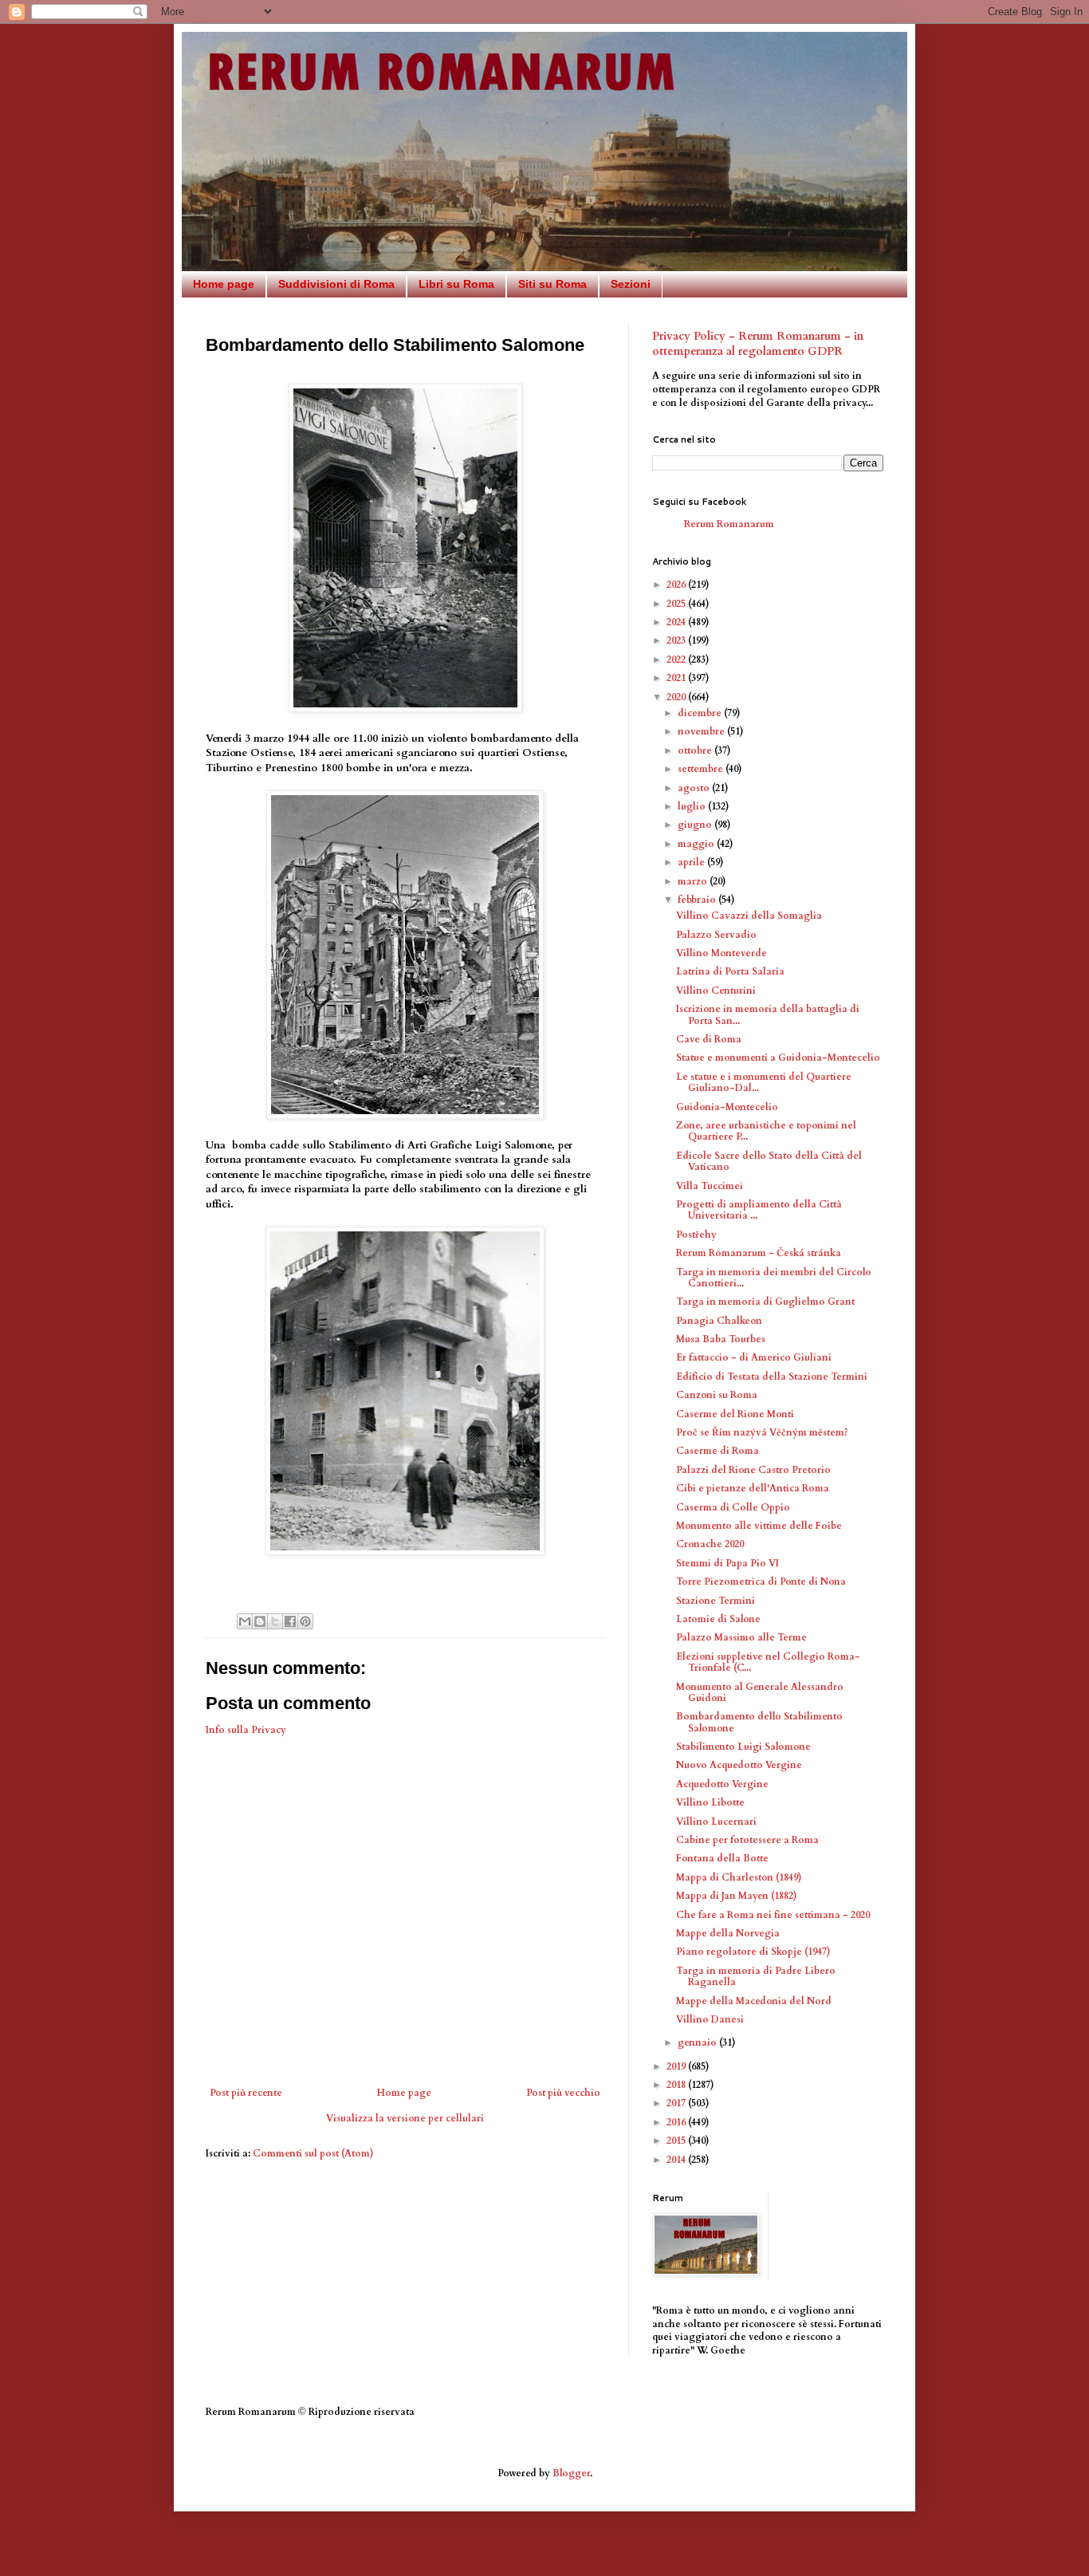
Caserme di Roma (717, 1451)
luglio (693, 806)
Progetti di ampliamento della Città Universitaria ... (759, 1210)
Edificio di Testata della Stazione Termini (772, 1377)
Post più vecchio (563, 2093)
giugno (696, 825)
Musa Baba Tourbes (721, 1339)
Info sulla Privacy (246, 1730)
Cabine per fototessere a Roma (747, 1840)
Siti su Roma (552, 284)
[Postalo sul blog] (260, 1621)
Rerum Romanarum (729, 524)
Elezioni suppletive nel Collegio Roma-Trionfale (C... (768, 1662)
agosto (695, 788)
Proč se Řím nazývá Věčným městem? (762, 1432)
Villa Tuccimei (710, 1186)
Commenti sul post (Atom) (313, 2153)
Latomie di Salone (718, 1619)
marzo (694, 881)
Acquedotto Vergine (722, 1784)
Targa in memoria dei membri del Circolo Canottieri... (774, 1278)
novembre (702, 731)
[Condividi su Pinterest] (305, 1621)
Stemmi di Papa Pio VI (727, 1563)
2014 (677, 2160)
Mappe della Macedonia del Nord (754, 2001)
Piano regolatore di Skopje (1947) (753, 1952)
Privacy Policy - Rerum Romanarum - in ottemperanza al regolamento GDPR (758, 344)
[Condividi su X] (275, 1621)
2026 (677, 585)
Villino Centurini (716, 991)
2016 (677, 2122)
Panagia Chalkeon (719, 1321)
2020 (677, 697)
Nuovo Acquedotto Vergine (739, 1765)
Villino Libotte (710, 1802)
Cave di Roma (709, 1039)
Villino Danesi (710, 2019)
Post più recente (246, 2093)
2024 (677, 622)
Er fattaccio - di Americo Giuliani (754, 1357)
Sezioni (631, 284)
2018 (677, 2085)
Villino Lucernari (716, 1822)
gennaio (698, 2042)
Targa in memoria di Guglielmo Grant (765, 1302)
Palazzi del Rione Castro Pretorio (753, 1470)
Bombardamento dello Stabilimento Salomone (759, 1722)
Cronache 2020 (710, 1544)
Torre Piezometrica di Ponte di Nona (761, 1581)
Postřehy (696, 1235)
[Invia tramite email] (245, 1621)
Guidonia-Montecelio (727, 1107)
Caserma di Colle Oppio (733, 1507)
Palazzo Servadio (716, 935)
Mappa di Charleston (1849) (739, 1877)
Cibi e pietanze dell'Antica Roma (753, 1488)
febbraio (698, 900)
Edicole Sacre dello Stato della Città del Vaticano (769, 1161)
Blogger (571, 2473)
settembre (702, 769)
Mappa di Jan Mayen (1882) (737, 1896)
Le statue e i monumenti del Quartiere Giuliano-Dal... (764, 1082)
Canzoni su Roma (717, 1395)
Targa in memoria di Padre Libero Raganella (756, 1976)
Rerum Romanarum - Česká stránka (759, 1253)
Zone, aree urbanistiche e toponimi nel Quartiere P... (766, 1131)
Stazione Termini (716, 1601)
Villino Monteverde (721, 953)
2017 (677, 2103)
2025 (677, 604)
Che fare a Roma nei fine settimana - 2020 (773, 1915)
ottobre (696, 750)
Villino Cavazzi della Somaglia (749, 916)
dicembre (701, 713)
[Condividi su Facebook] (290, 1621)
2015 (677, 2141)
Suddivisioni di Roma (336, 284)
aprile (692, 862)
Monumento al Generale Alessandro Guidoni (760, 1692)
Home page (224, 284)
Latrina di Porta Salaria (730, 971)
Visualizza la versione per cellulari (405, 2118)
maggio (697, 844)
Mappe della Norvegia (728, 1933)
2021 (677, 678)
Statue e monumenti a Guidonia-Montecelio (778, 1058)
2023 (677, 640)
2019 (677, 2066)
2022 (677, 660)
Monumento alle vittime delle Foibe (759, 1526)
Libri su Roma (456, 284)
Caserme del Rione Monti (735, 1414)
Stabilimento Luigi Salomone (743, 1747)
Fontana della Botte (722, 1858)
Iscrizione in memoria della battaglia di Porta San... (768, 1014)
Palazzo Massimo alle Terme (741, 1637)
